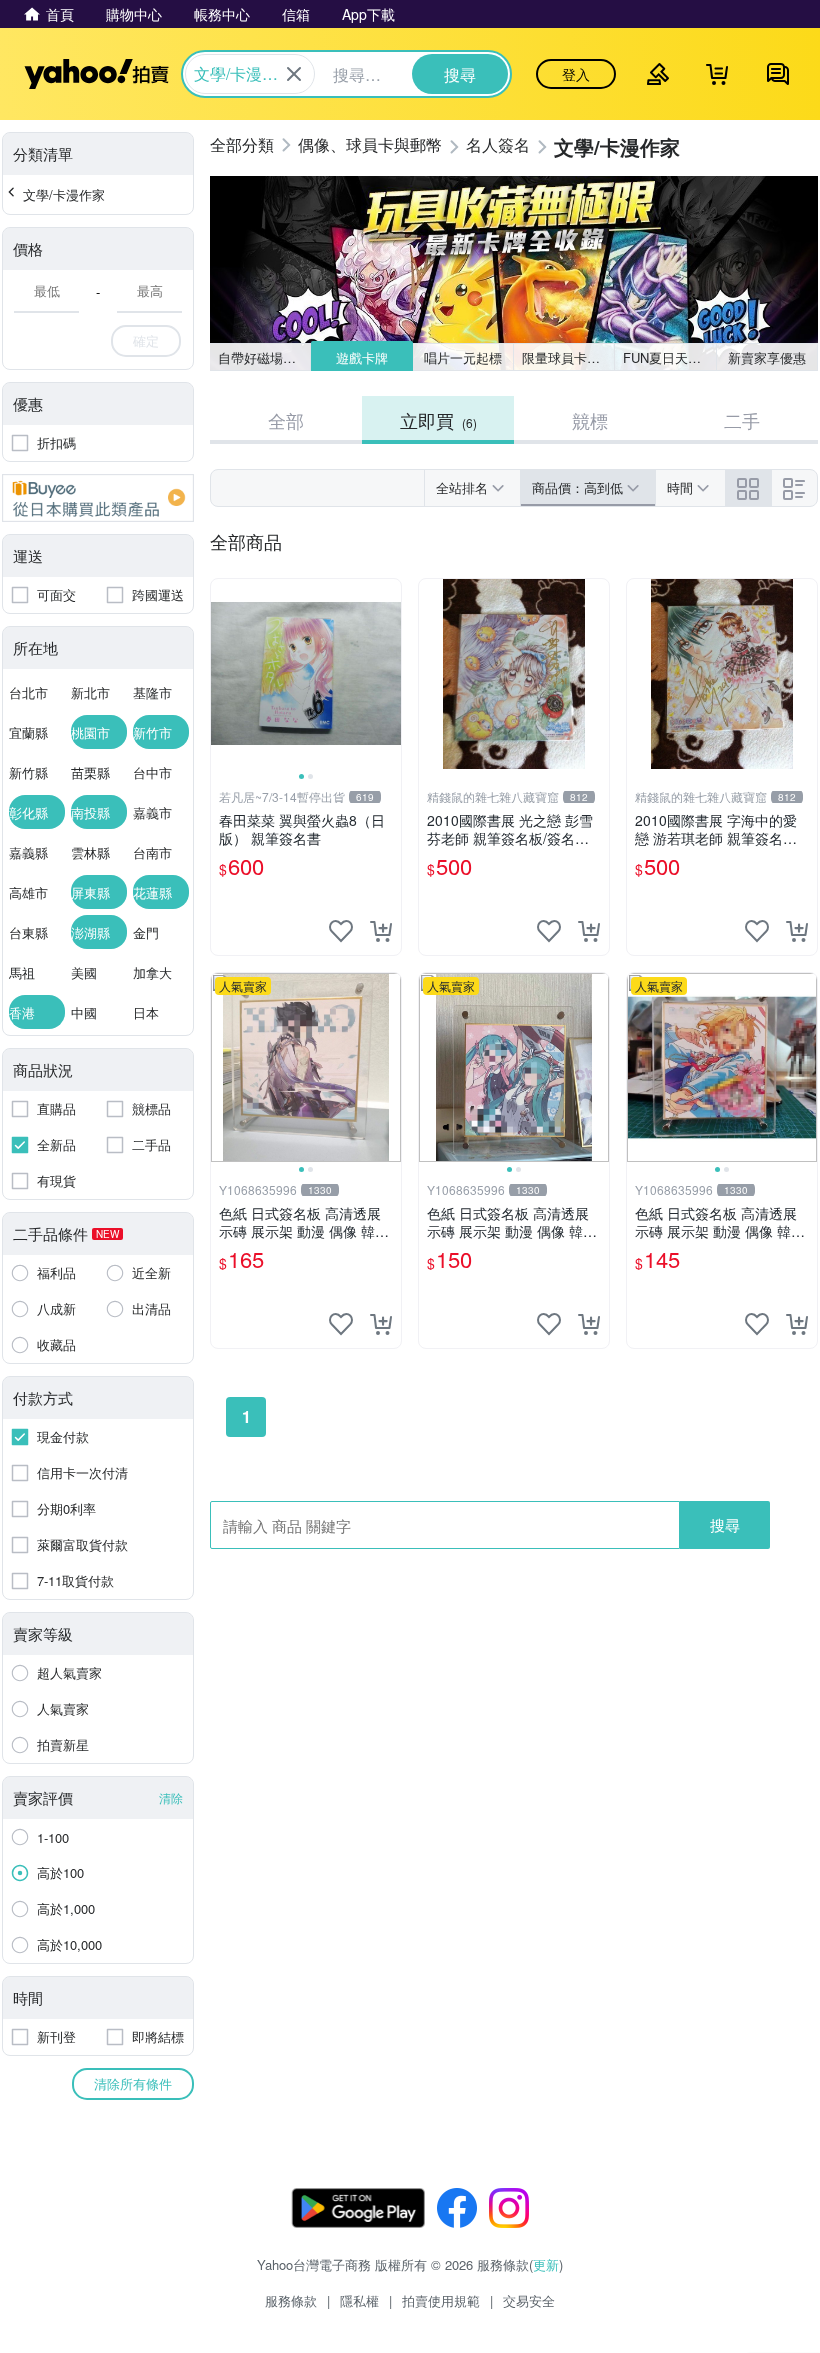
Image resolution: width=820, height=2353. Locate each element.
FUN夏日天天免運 (669, 357)
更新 (546, 2264)
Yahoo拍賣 (96, 74)
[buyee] (98, 498)
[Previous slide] (224, 674)
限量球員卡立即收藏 (568, 357)
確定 (146, 340)
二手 (742, 420)
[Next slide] (388, 674)
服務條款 (291, 2300)
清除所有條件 (133, 2083)
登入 (576, 74)
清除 (171, 1797)
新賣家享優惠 (767, 357)
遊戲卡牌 (361, 357)
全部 (286, 420)
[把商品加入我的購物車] (381, 931)
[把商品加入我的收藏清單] (341, 931)
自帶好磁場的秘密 (264, 357)
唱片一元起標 (463, 357)
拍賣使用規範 (441, 2300)
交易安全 (529, 2300)
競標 (590, 420)
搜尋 (725, 1524)
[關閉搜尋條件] (294, 74)
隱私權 (359, 2300)
